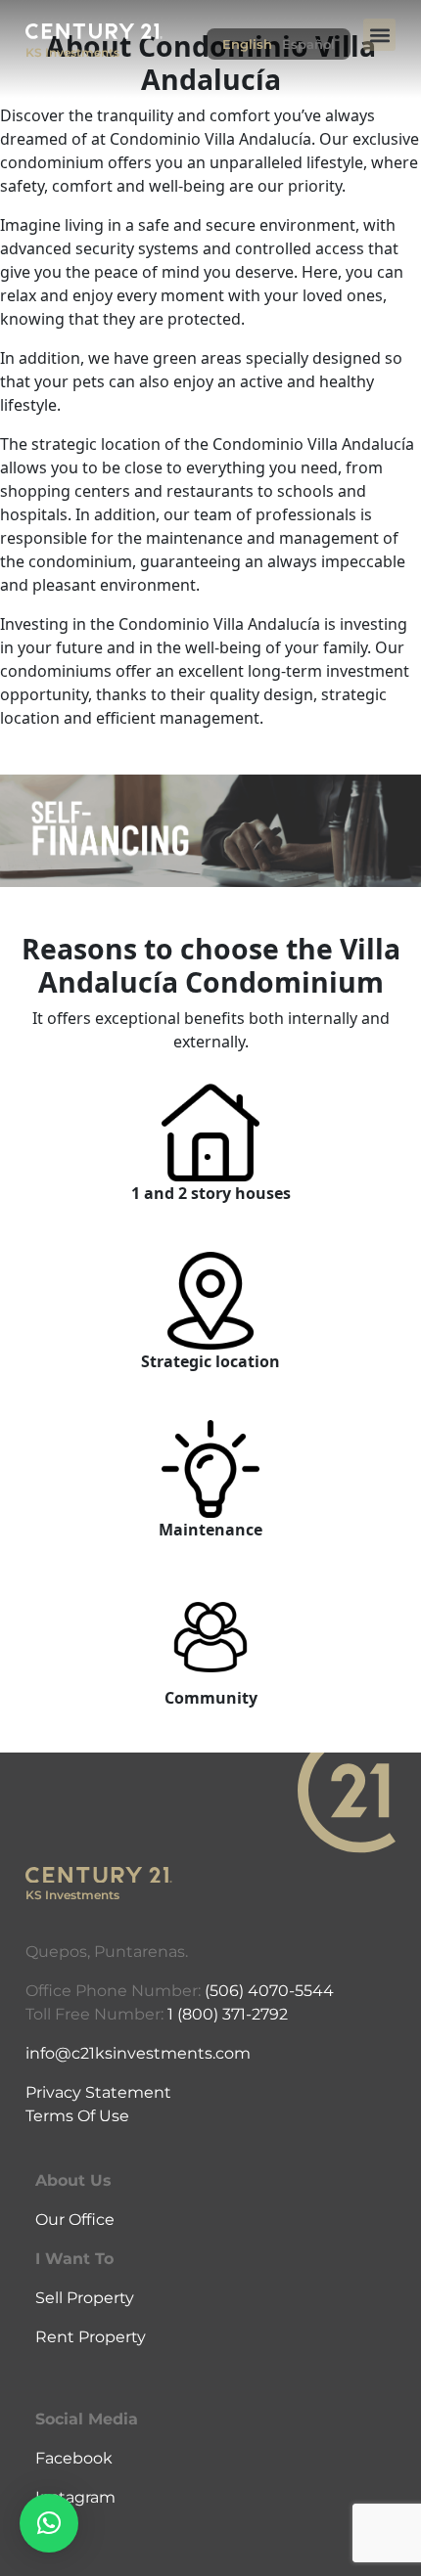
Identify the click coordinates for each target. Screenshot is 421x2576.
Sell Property (85, 2298)
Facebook (74, 2458)
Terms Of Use (77, 2116)
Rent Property (91, 2337)
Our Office (75, 2220)
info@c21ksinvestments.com (138, 2053)
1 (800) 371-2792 (228, 2014)
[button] (379, 35)
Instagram (75, 2497)
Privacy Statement (98, 2092)
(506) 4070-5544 (269, 1991)
